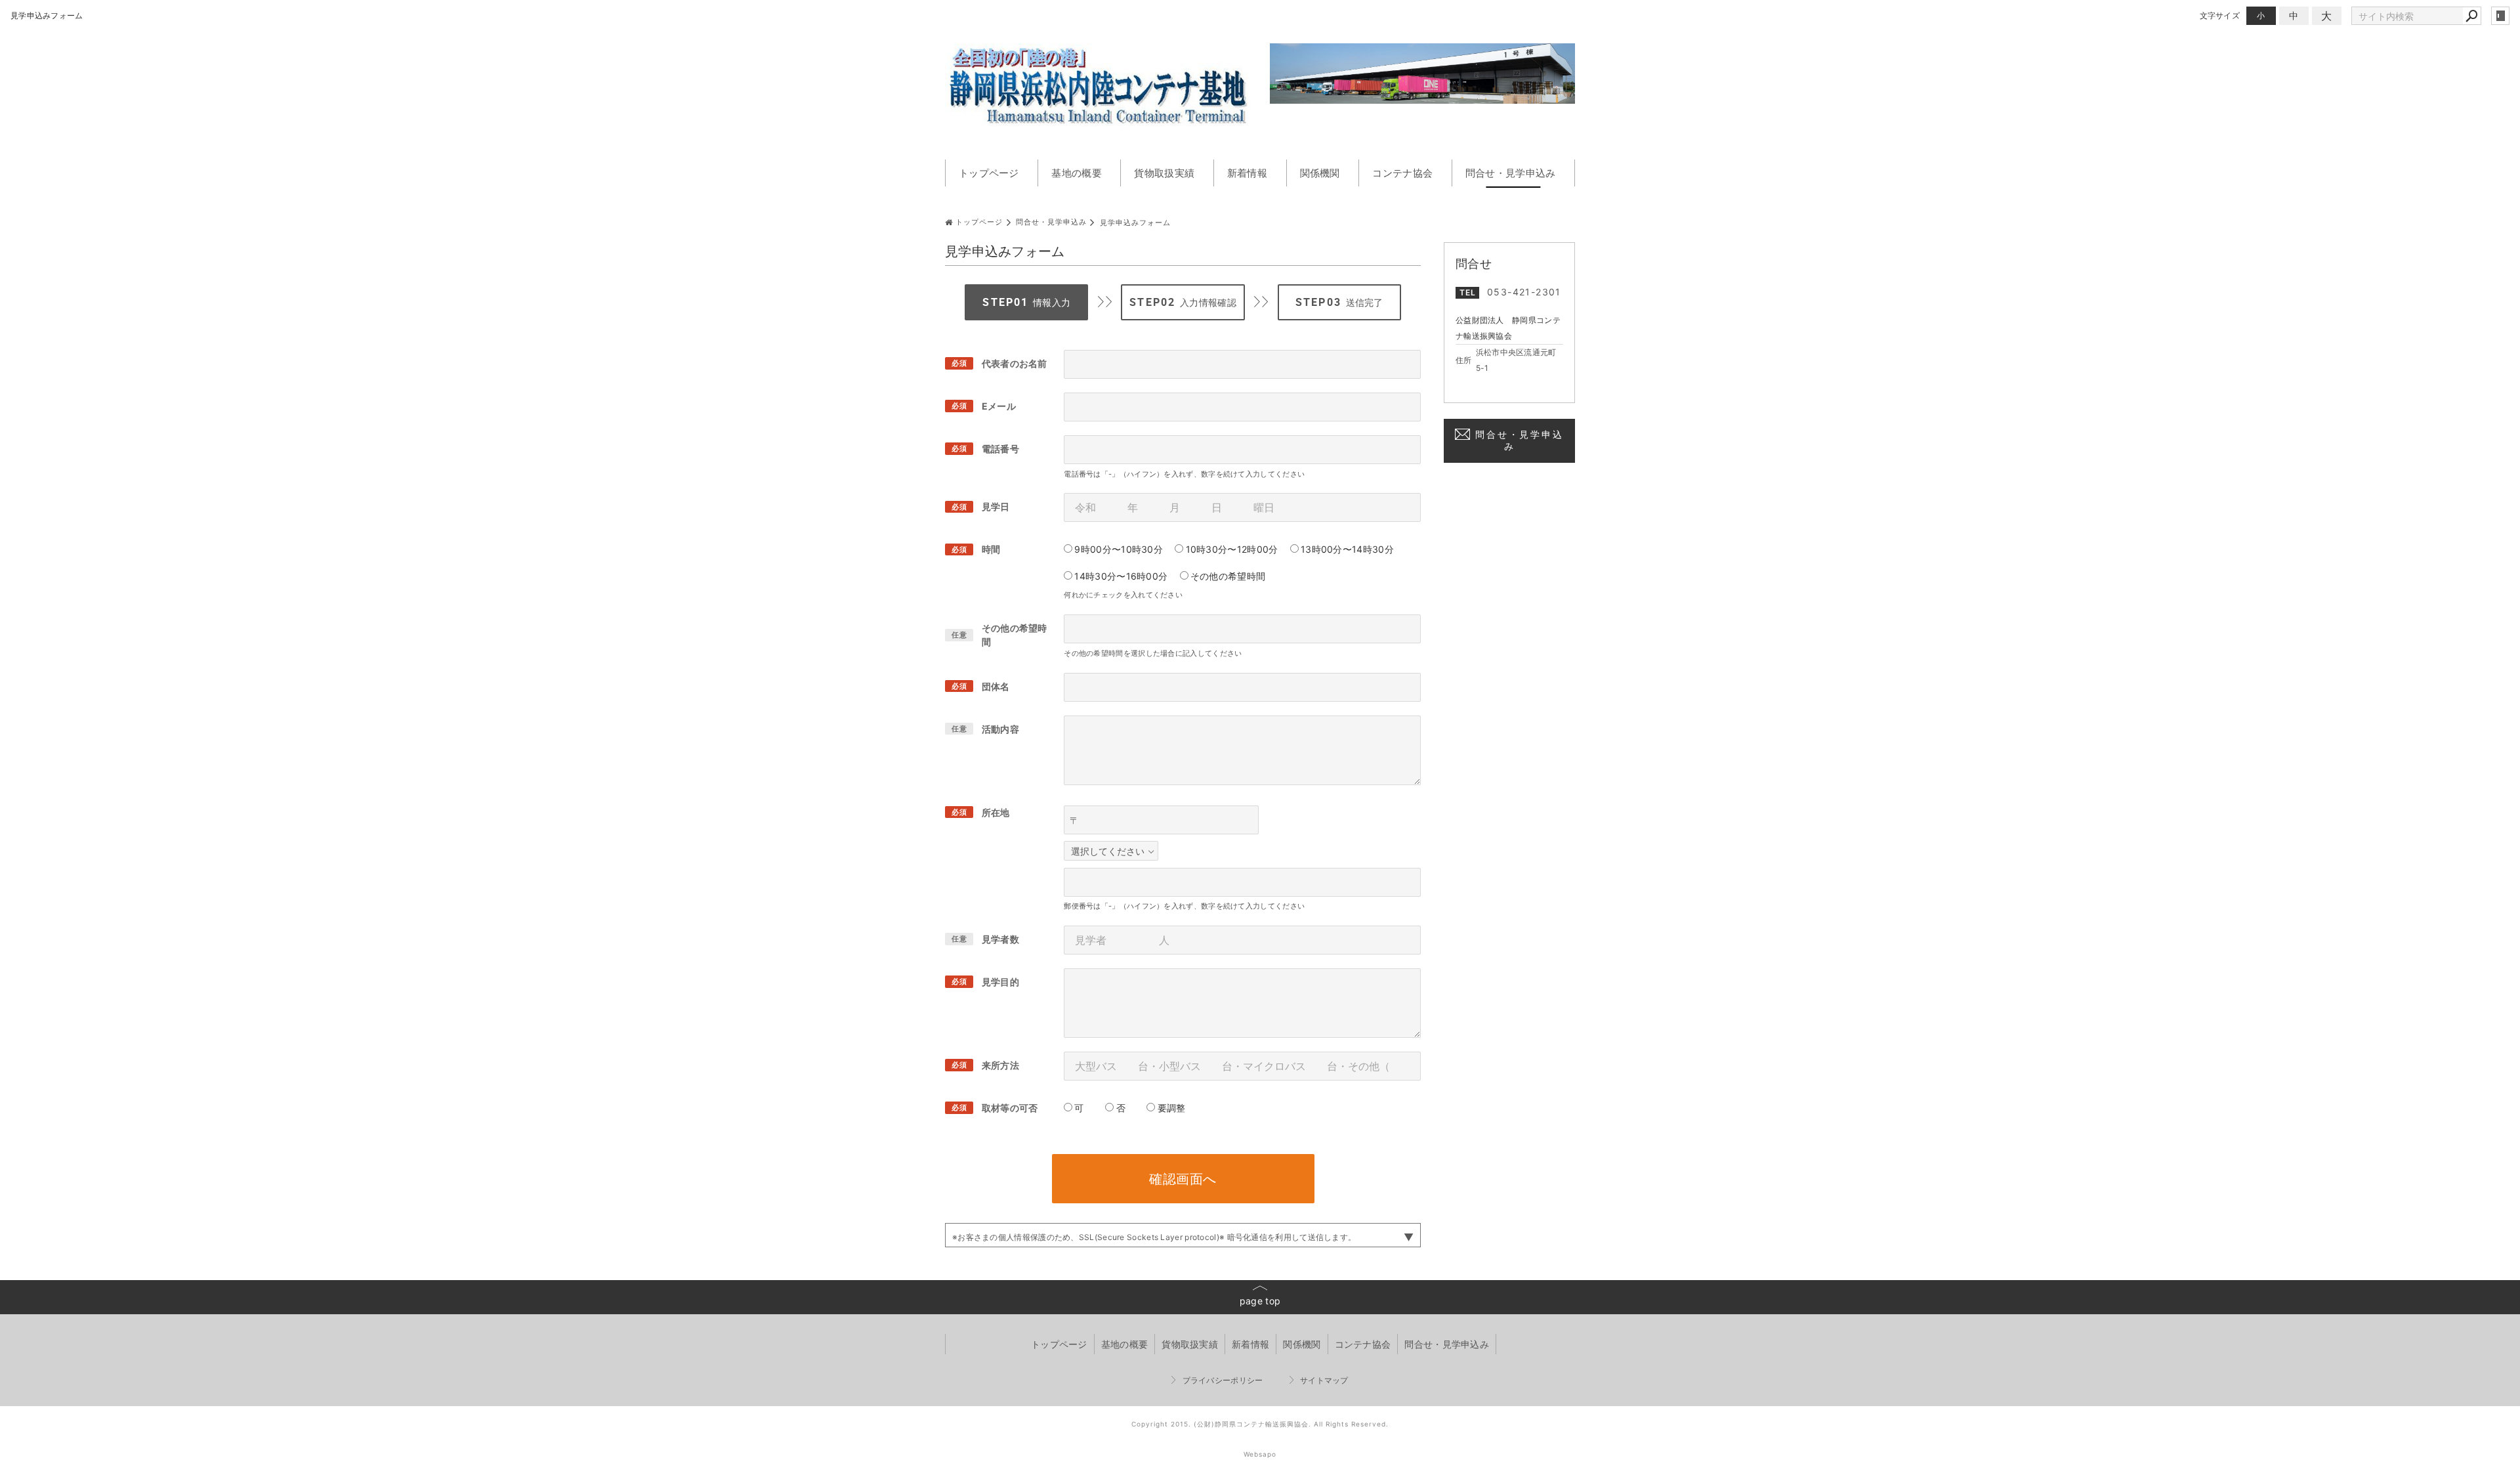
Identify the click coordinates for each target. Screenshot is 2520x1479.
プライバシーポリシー (1223, 1380)
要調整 (1172, 1108)
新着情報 (1247, 173)
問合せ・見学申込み (1511, 173)
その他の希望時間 (1228, 576)
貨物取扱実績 (1164, 173)
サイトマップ (1324, 1380)
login (2500, 16)
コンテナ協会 (1402, 173)
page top (1260, 1301)
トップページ (989, 173)
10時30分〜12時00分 (1232, 549)
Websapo (1260, 1454)
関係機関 (1320, 173)
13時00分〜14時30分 (1347, 549)
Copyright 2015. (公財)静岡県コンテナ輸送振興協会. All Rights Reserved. (1260, 1424)
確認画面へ (1183, 1179)
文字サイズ (2220, 15)
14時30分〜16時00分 (1121, 576)
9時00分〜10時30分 (1119, 549)
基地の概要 (1077, 173)
